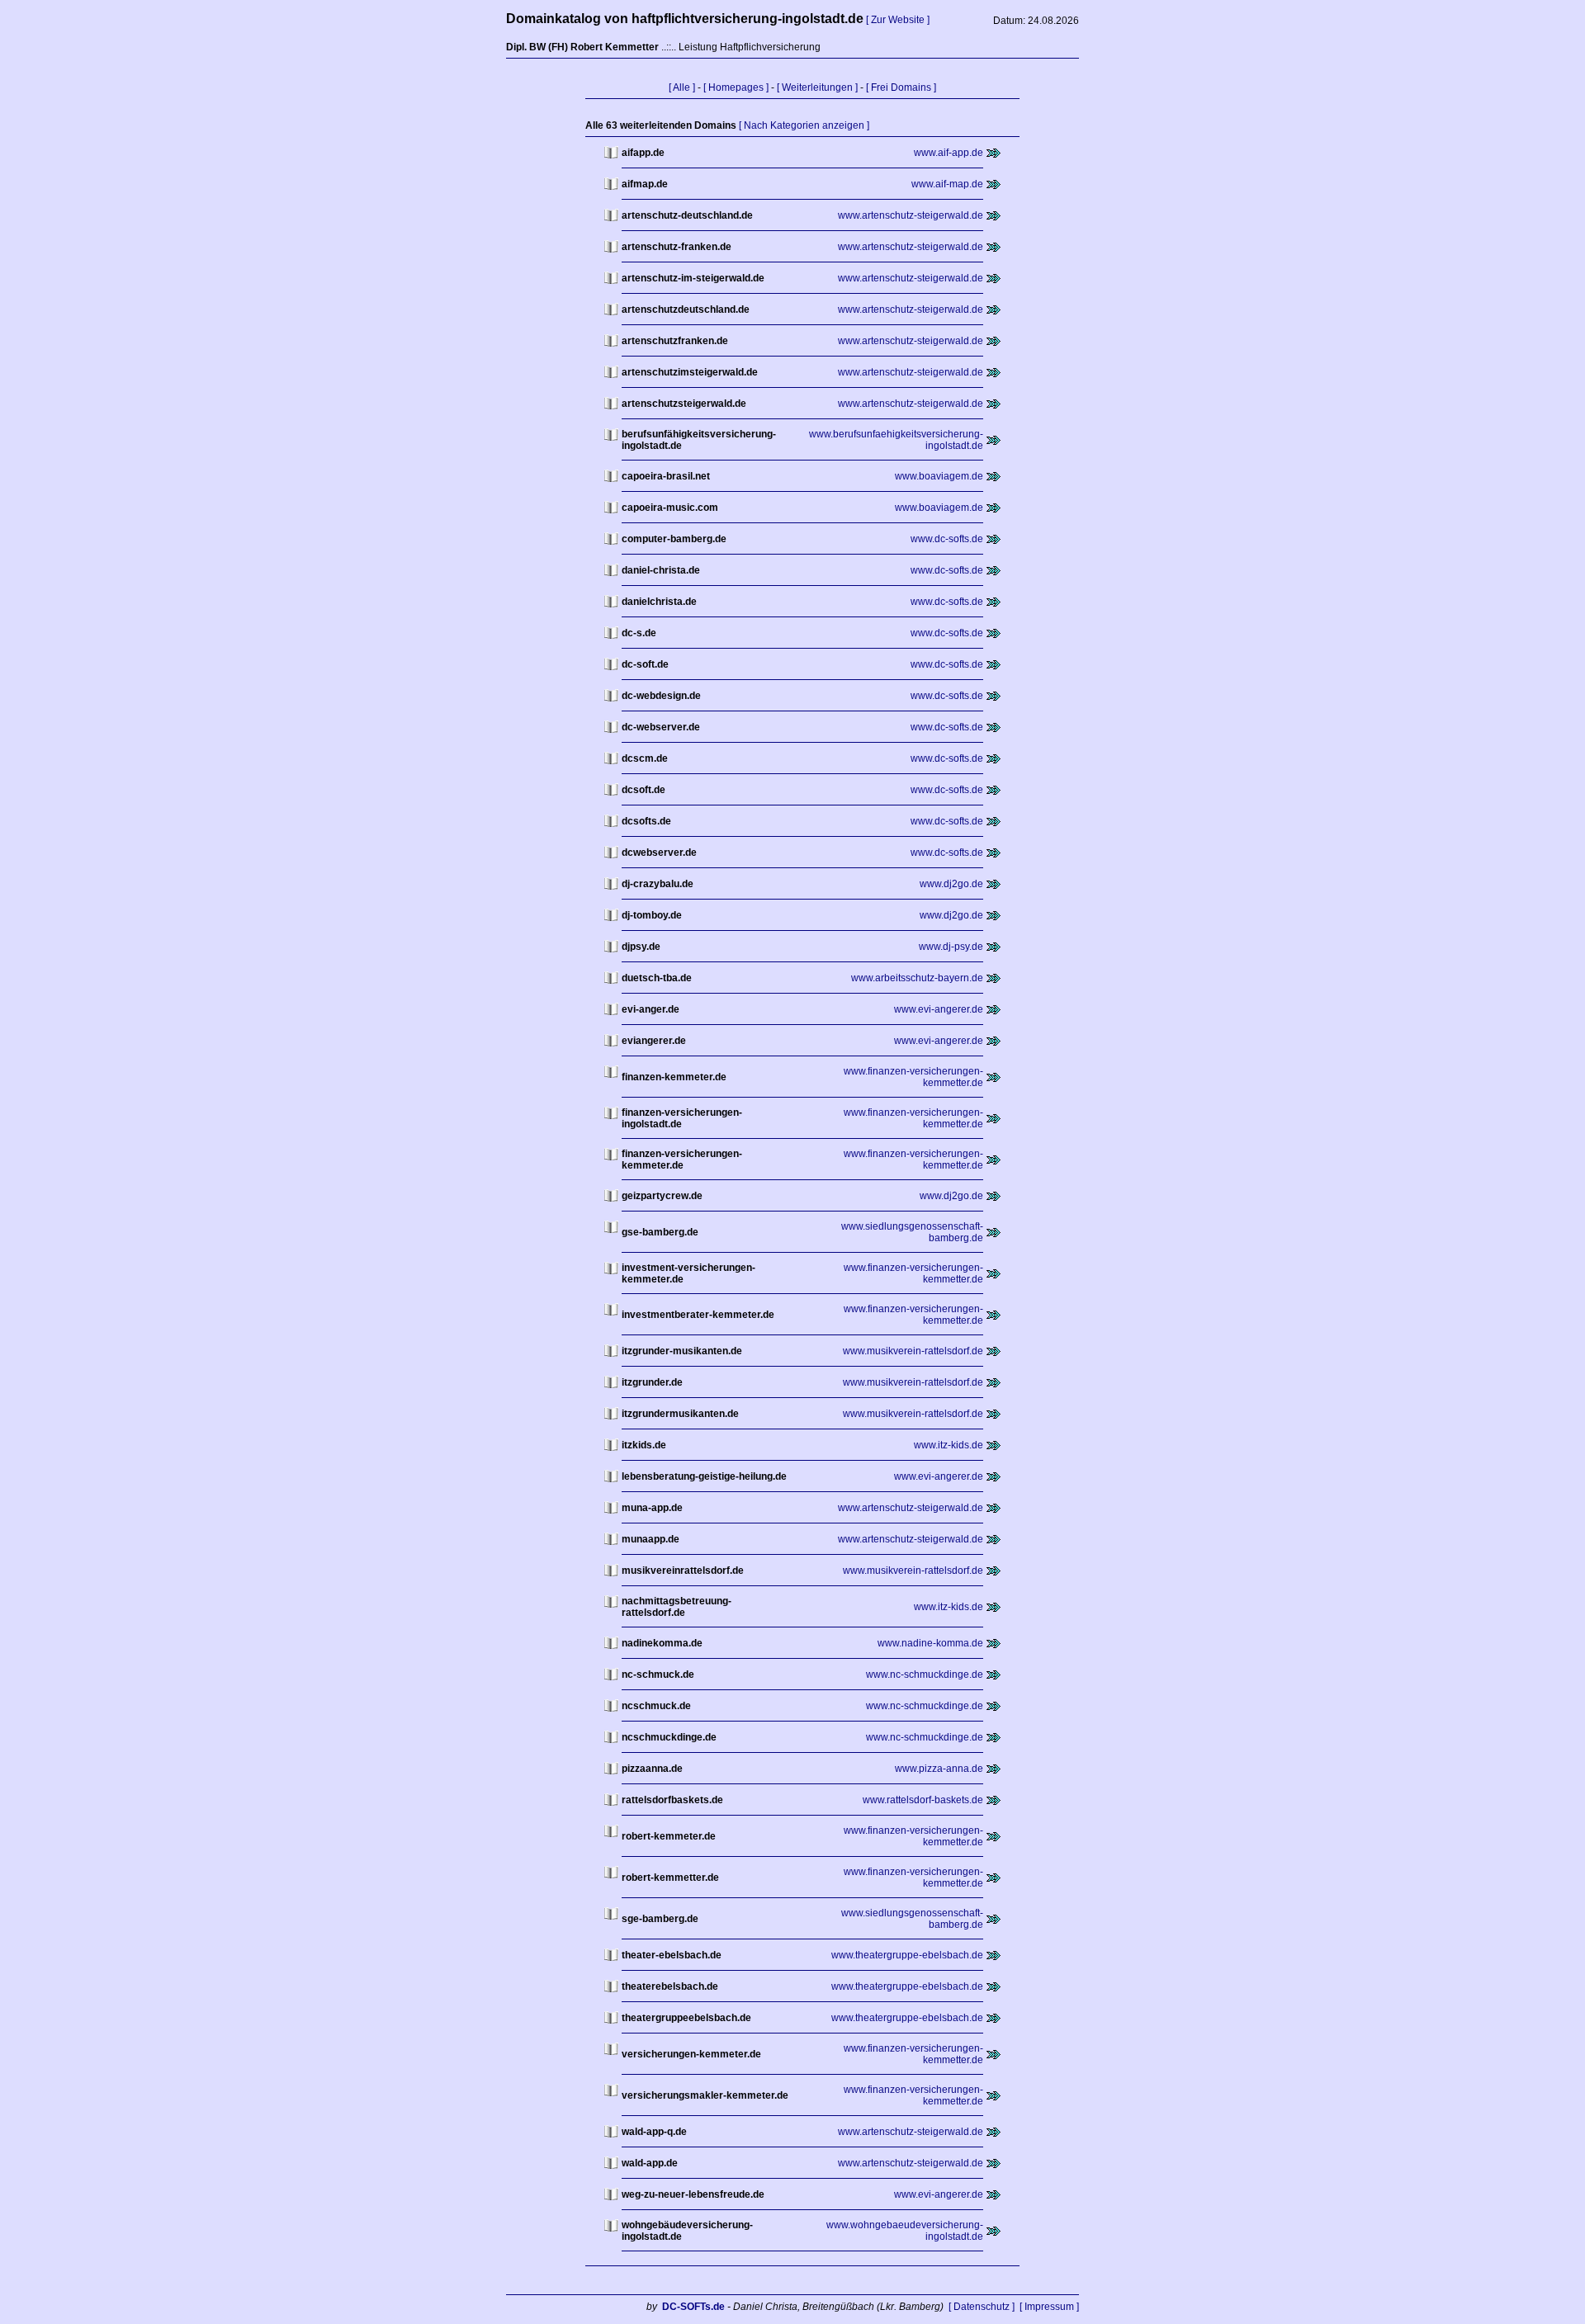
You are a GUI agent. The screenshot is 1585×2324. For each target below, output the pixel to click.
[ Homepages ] (736, 87)
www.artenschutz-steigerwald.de (911, 215)
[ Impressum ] (1049, 2307)
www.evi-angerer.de (939, 1009)
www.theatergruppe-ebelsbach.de (907, 1955)
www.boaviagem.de (939, 476)
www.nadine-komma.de (930, 1643)
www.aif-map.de (947, 184)
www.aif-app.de (949, 153)
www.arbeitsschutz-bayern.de (917, 978)
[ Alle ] (682, 87)
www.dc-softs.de (947, 539)
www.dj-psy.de (951, 947)
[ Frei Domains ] (901, 87)
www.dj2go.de (951, 884)
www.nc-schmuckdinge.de (925, 1675)
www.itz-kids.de (949, 1445)
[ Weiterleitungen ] (817, 87)
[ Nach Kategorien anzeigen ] (804, 125)
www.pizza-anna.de (939, 1769)
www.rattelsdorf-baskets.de (923, 1800)
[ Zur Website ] (898, 20)
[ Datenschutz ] (982, 2307)
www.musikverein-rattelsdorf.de (913, 1351)
